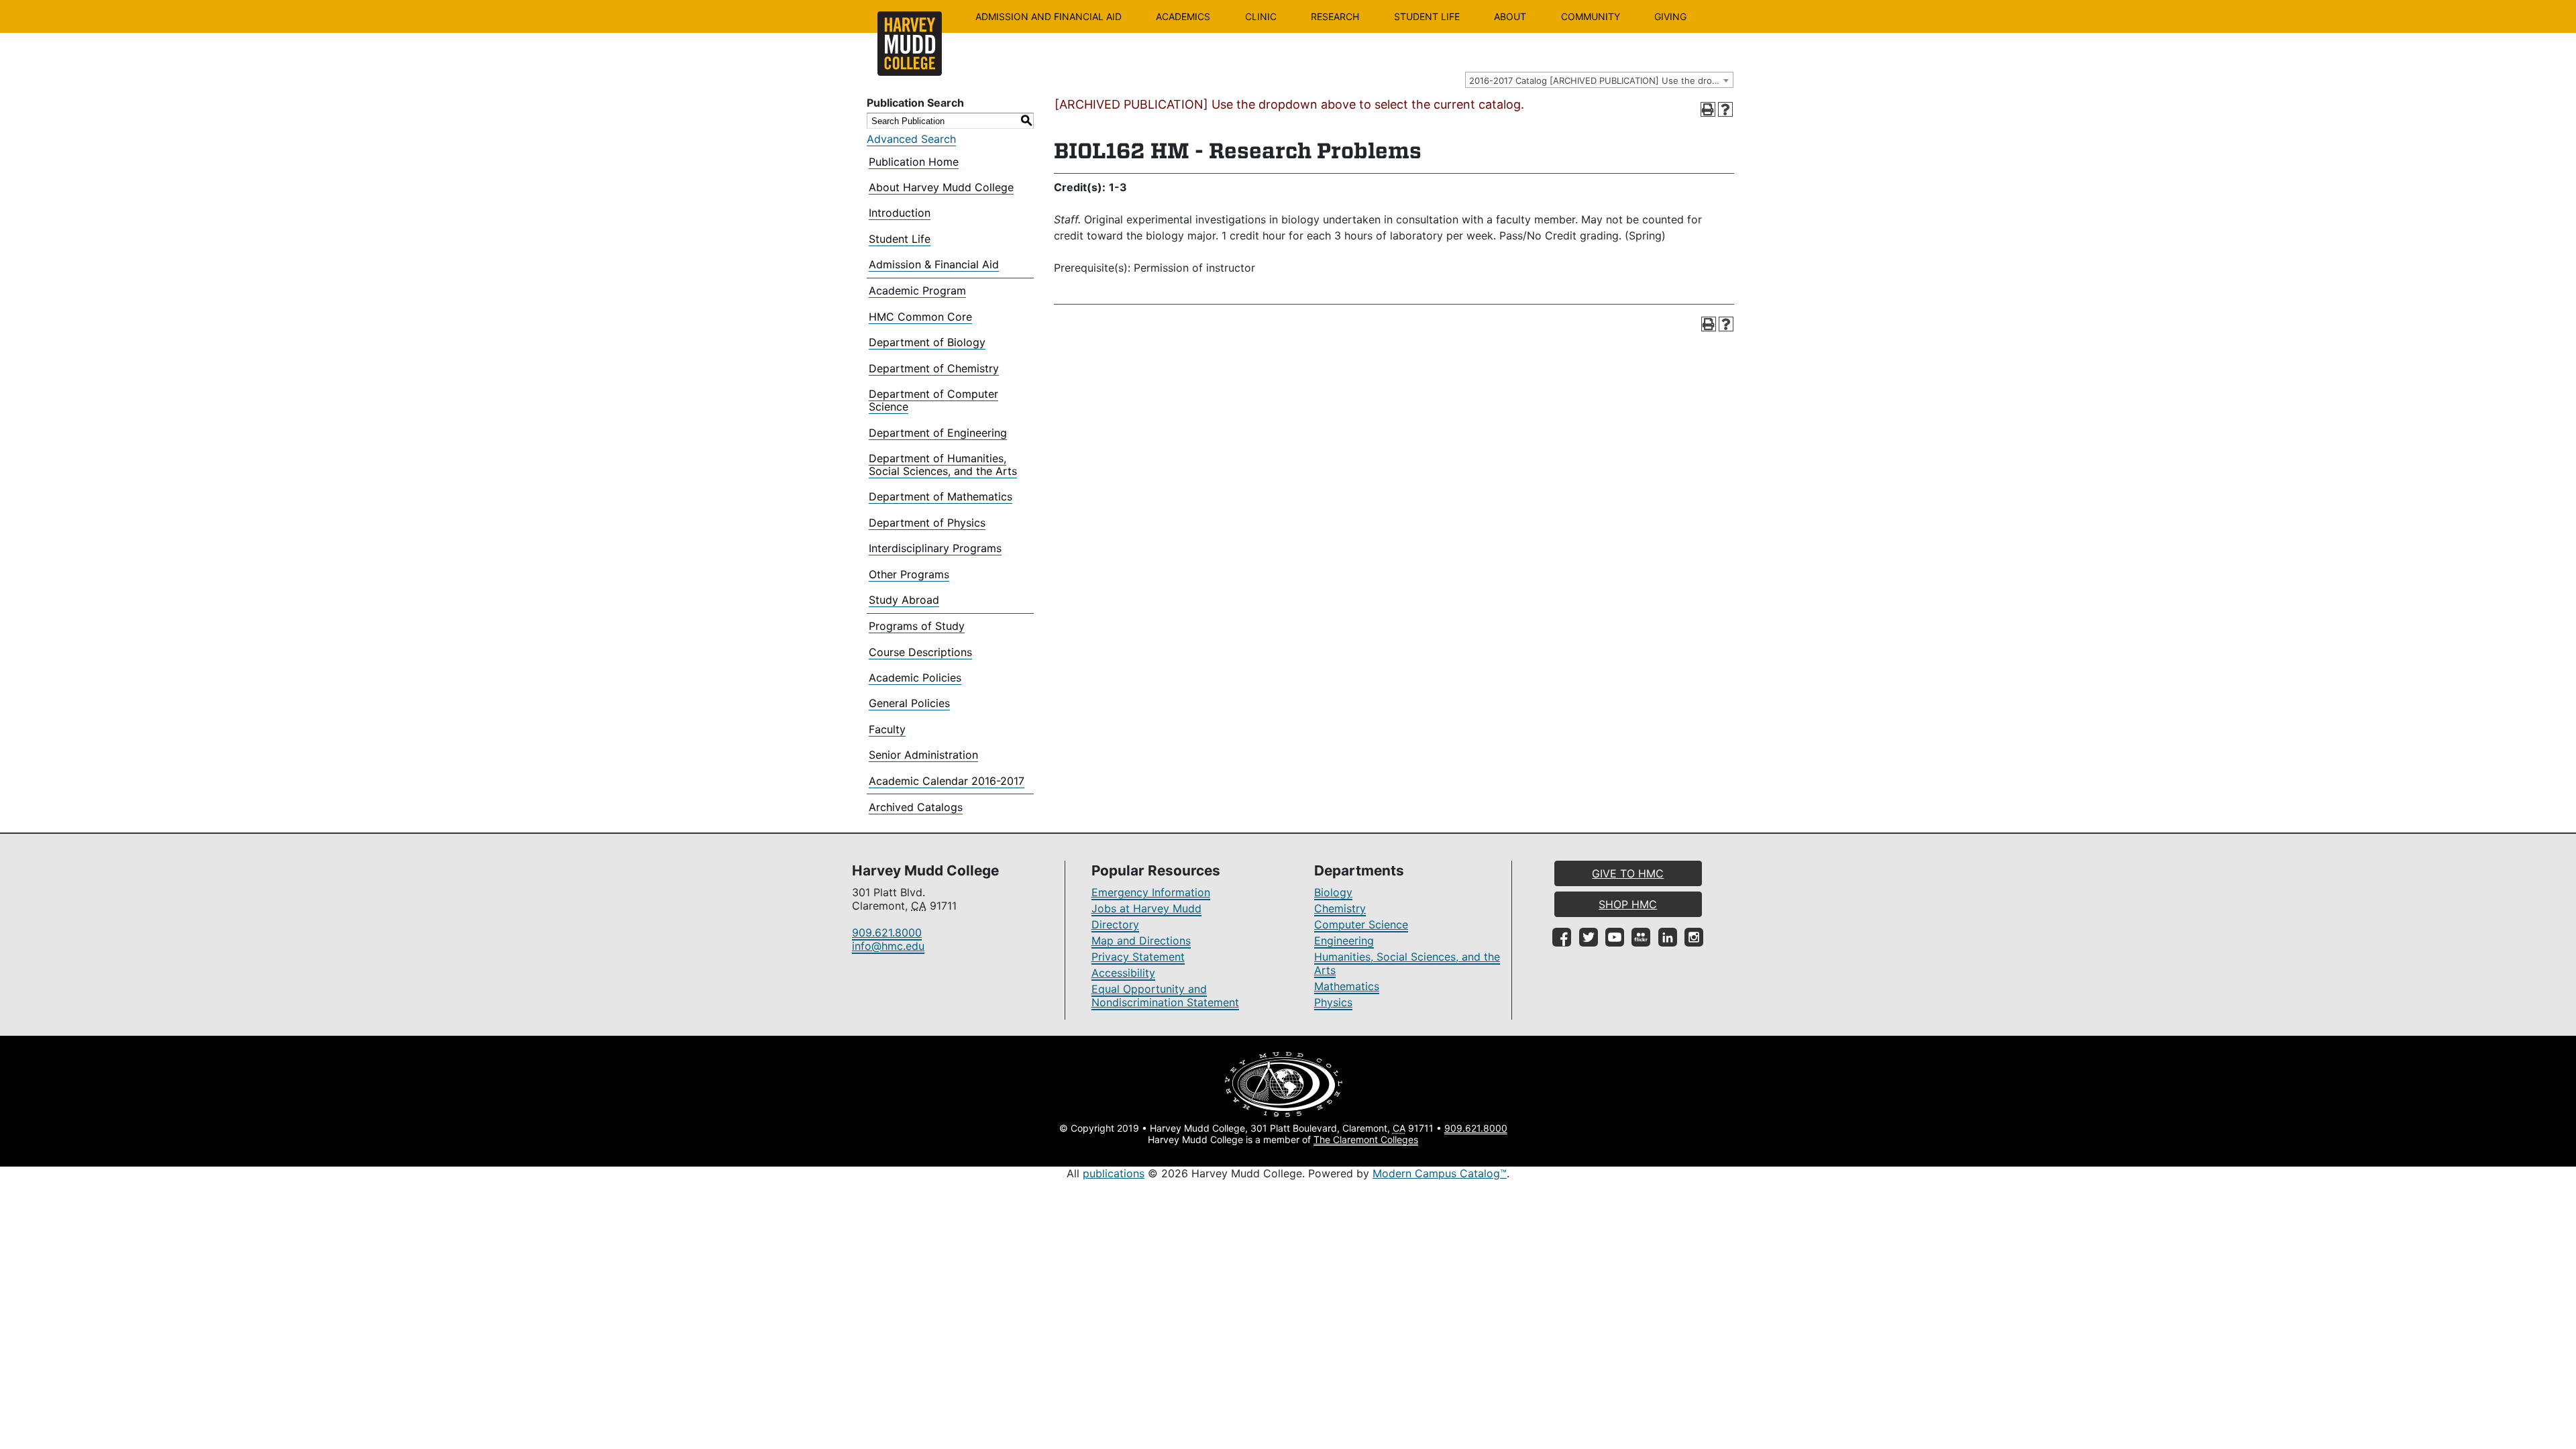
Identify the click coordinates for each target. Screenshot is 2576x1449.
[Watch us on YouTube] (1615, 937)
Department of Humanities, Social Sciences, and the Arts (943, 465)
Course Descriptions (920, 652)
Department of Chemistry (934, 368)
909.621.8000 (887, 932)
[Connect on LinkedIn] (1668, 937)
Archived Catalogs (916, 807)
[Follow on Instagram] (1694, 937)
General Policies (909, 703)
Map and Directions (1141, 941)
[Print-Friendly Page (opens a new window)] (1708, 109)
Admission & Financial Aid (934, 264)
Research (1335, 16)
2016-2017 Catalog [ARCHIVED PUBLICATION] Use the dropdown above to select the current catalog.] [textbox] (1601, 80)
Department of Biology (927, 342)
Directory (1115, 924)
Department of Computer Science (933, 400)
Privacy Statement (1138, 957)
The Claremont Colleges (1366, 1139)
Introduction (900, 213)
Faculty (887, 729)
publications (1114, 1173)
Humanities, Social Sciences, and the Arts (1407, 963)
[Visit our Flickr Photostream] (1641, 937)
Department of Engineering (938, 433)
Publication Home (914, 162)
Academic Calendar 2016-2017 (947, 781)
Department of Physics (927, 523)
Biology (1333, 892)
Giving (1670, 16)
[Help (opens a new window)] (1725, 109)
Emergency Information (1151, 892)
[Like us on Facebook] (1562, 937)
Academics (1183, 16)
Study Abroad (904, 600)
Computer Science (1361, 924)
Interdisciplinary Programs (935, 548)
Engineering (1344, 941)
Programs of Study (917, 626)
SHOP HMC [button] (1628, 904)
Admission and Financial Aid (1049, 16)
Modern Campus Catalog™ (1440, 1173)
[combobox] (1599, 80)
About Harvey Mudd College (941, 187)
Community (1591, 16)
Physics (1333, 1002)
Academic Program (917, 290)
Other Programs (909, 574)
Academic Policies (915, 678)
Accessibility (1123, 973)
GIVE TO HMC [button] (1628, 873)
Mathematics (1347, 986)
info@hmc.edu (888, 946)
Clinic (1261, 16)
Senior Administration (923, 755)
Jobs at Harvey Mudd (1146, 908)
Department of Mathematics (941, 496)
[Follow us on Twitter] (1589, 937)
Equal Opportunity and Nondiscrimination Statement (1165, 996)
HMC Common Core (920, 317)
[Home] (910, 44)
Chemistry (1340, 908)
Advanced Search (911, 139)
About (1510, 16)
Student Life (1427, 16)
